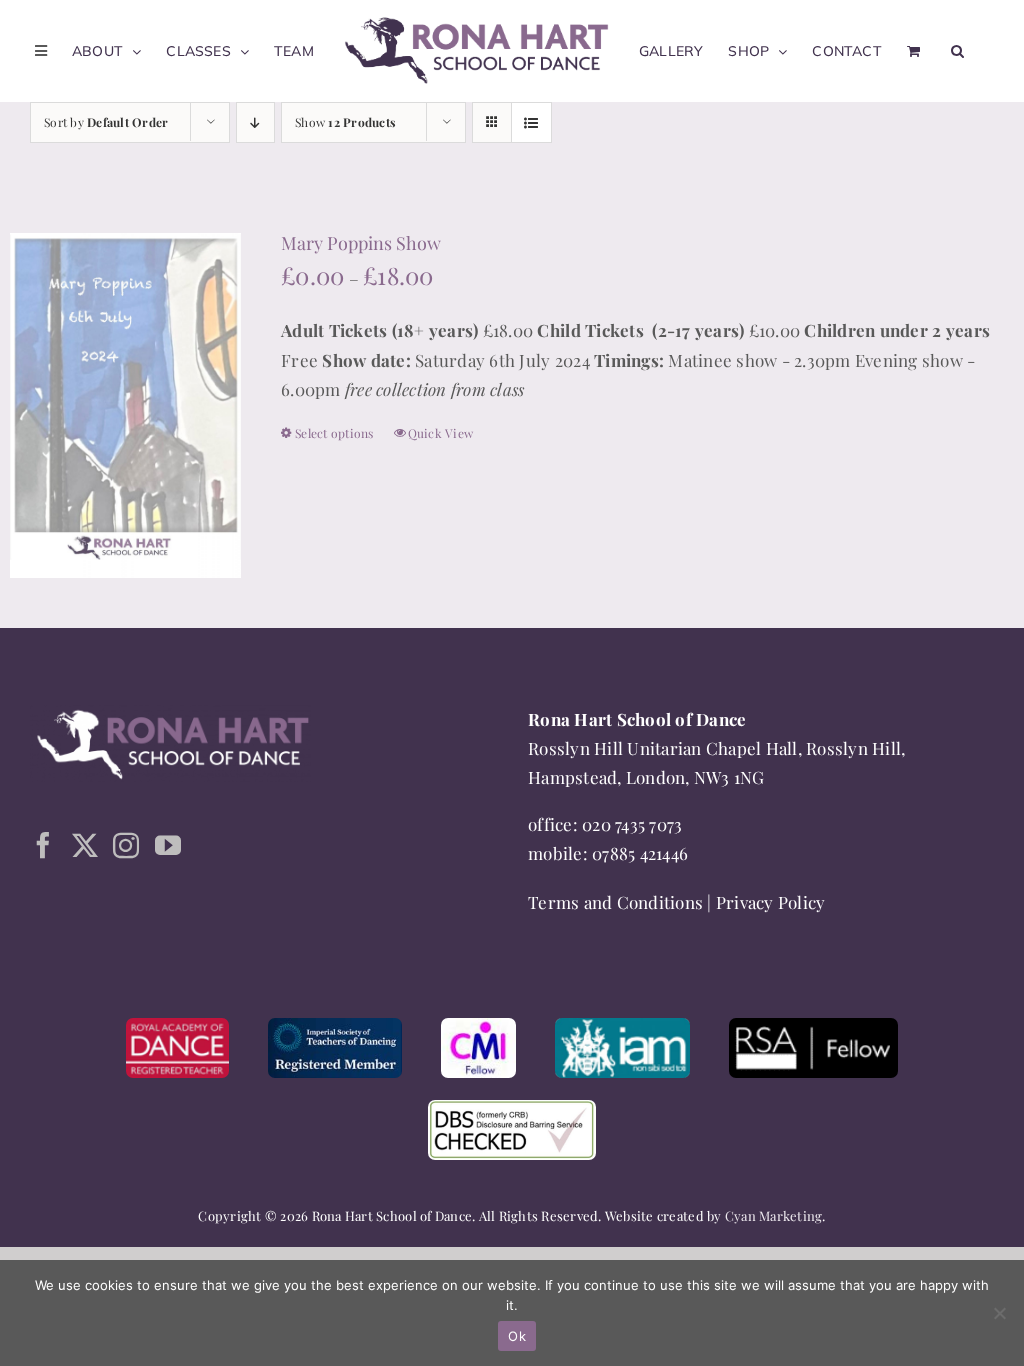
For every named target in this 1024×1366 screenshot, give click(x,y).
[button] (957, 51)
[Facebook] (43, 845)
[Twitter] (85, 845)
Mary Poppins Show (361, 243)
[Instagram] (126, 845)
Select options (334, 433)
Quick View (441, 433)
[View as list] (531, 122)
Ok (517, 1336)
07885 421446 (640, 853)
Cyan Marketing (774, 1215)
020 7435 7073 (632, 824)
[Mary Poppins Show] (125, 405)
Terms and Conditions (615, 902)
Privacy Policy (771, 902)
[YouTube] (168, 845)
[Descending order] (255, 122)
